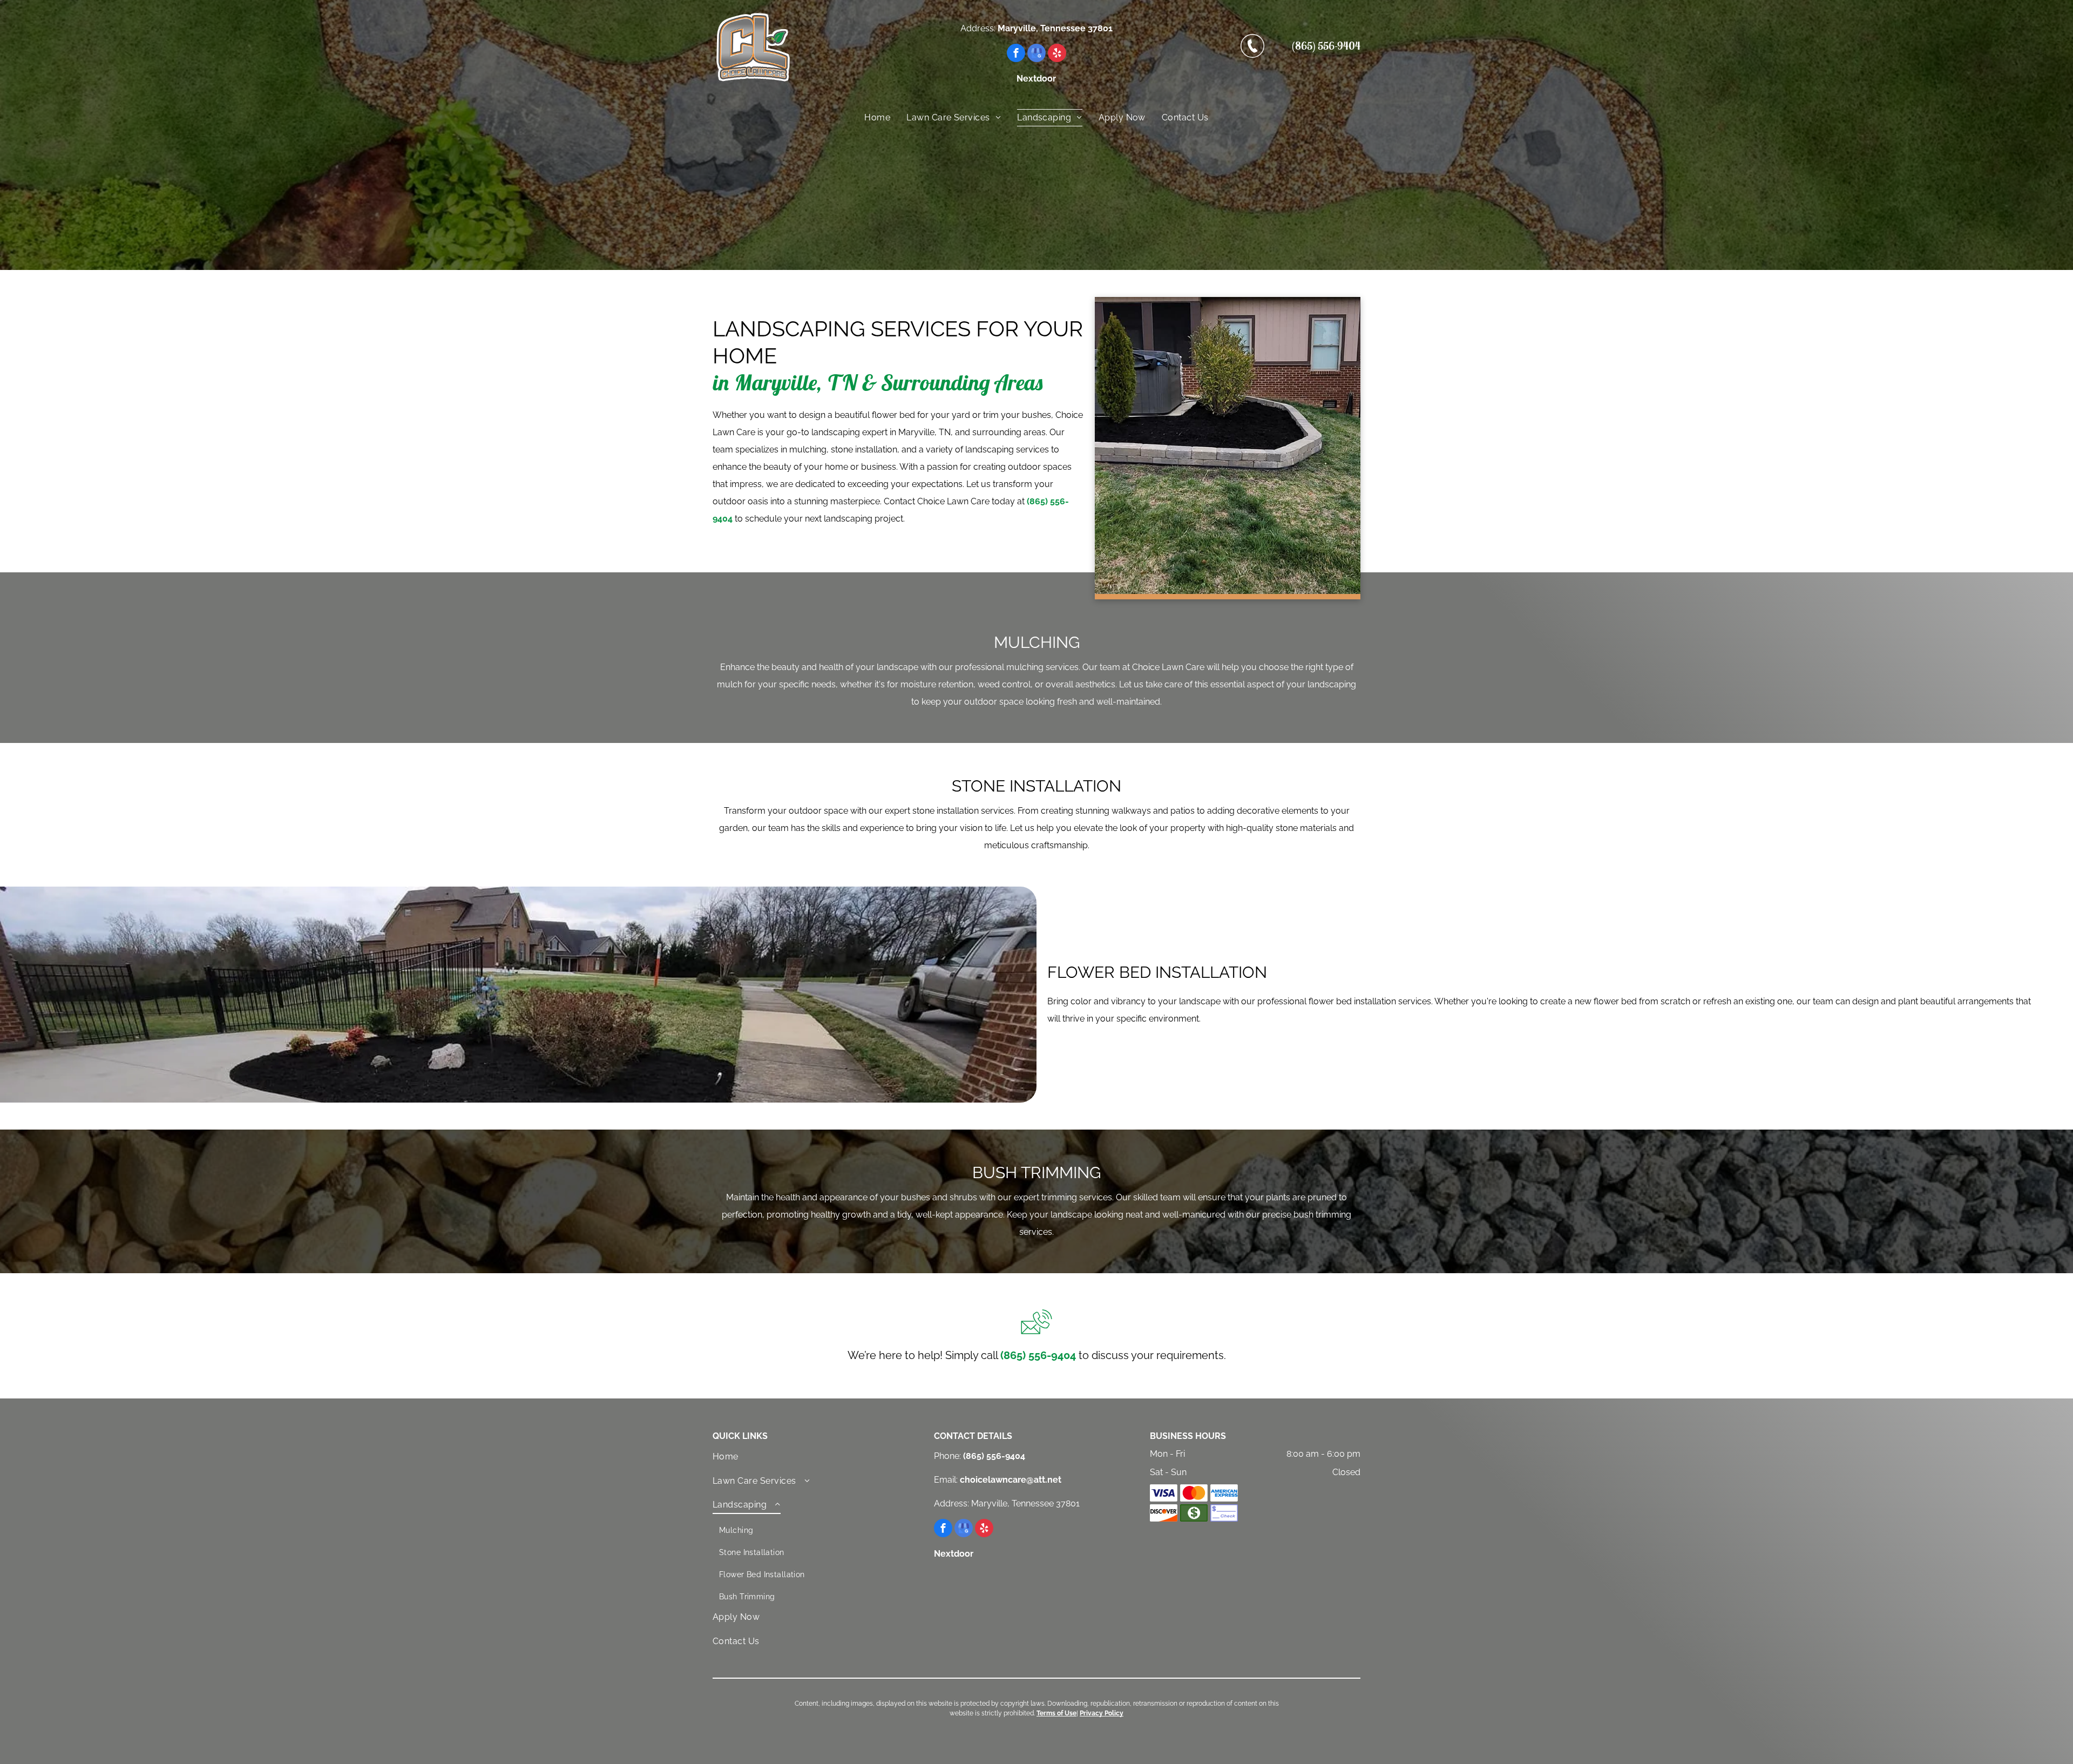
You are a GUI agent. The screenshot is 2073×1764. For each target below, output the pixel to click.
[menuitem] (877, 118)
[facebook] (1016, 54)
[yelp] (1057, 54)
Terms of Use (1056, 1713)
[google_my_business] (1036, 54)
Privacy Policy (1102, 1713)
